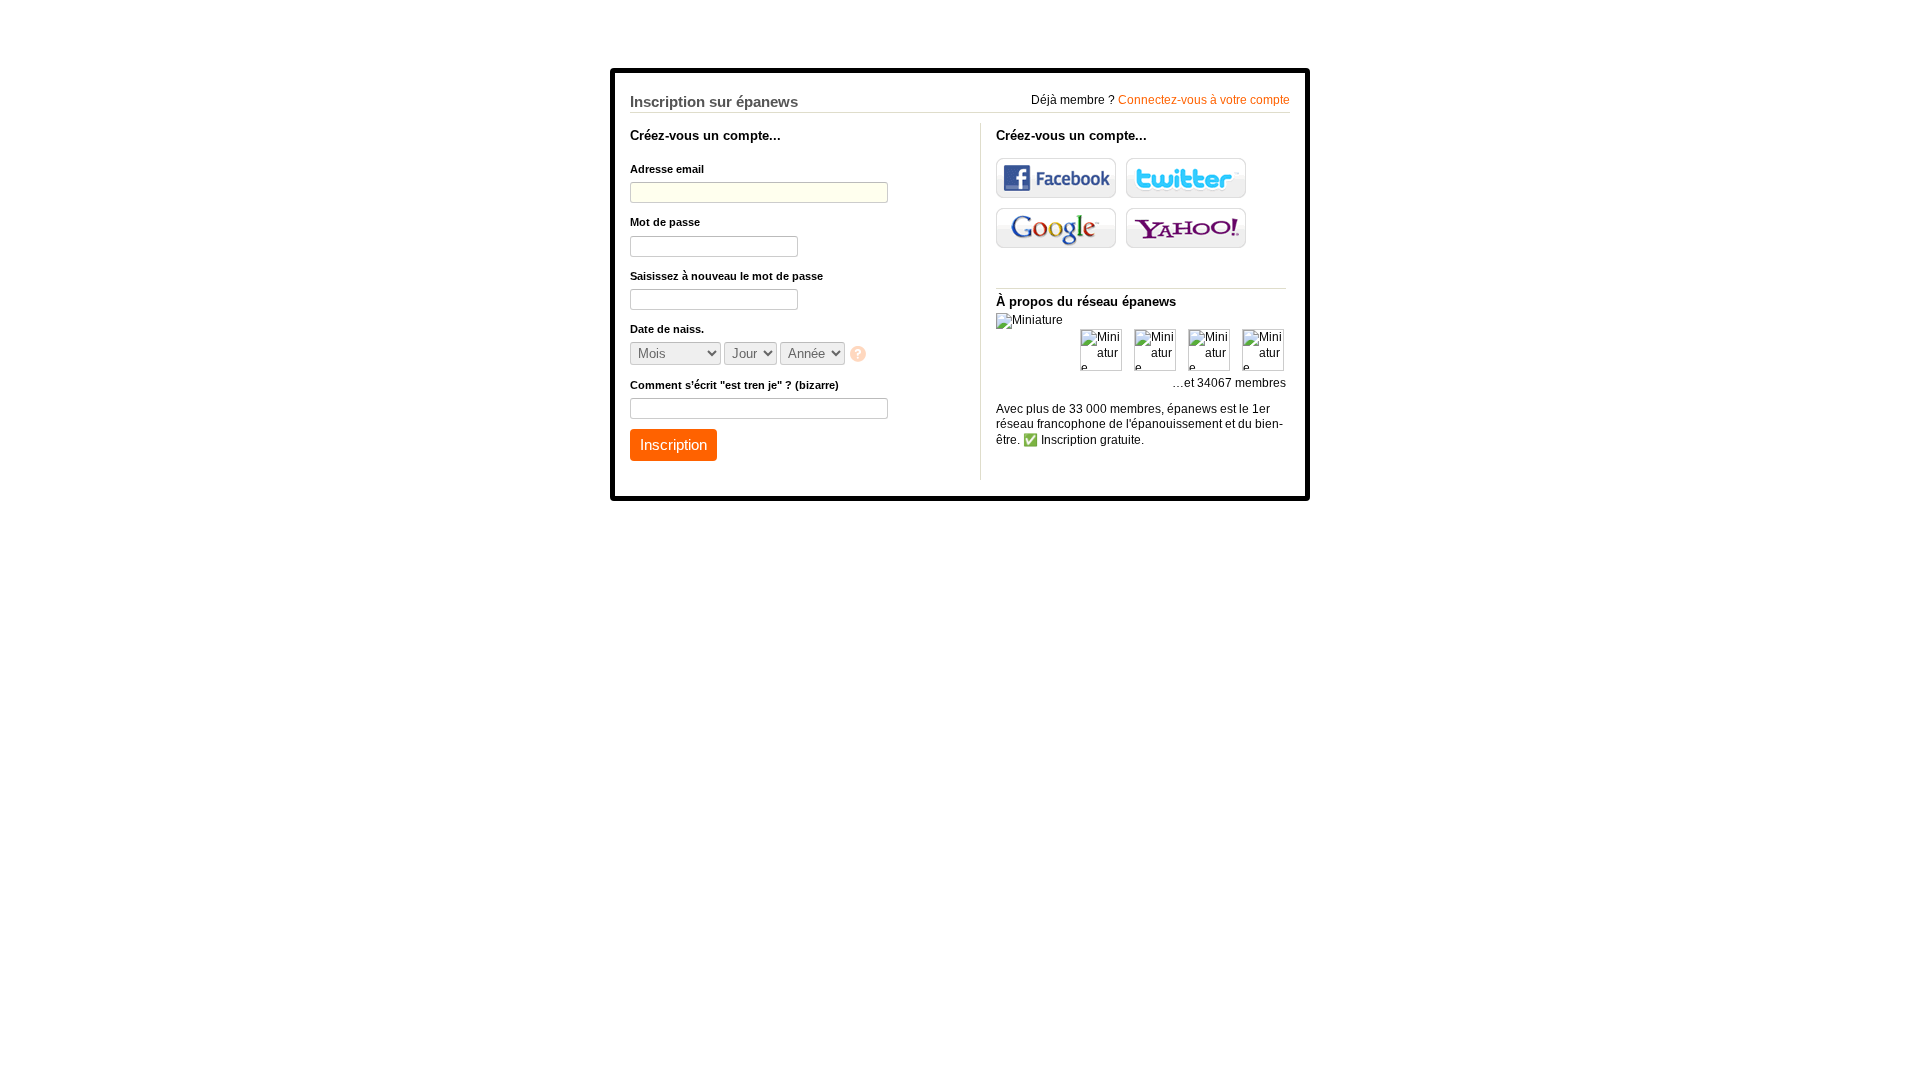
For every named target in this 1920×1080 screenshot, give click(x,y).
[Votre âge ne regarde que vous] (859, 355)
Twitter (1186, 178)
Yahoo (1186, 228)
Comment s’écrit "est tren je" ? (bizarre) (734, 385)
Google (1056, 228)
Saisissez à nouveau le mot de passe (726, 276)
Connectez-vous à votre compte (1204, 100)
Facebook (1056, 178)
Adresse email (667, 169)
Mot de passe (665, 222)
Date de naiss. (667, 329)
